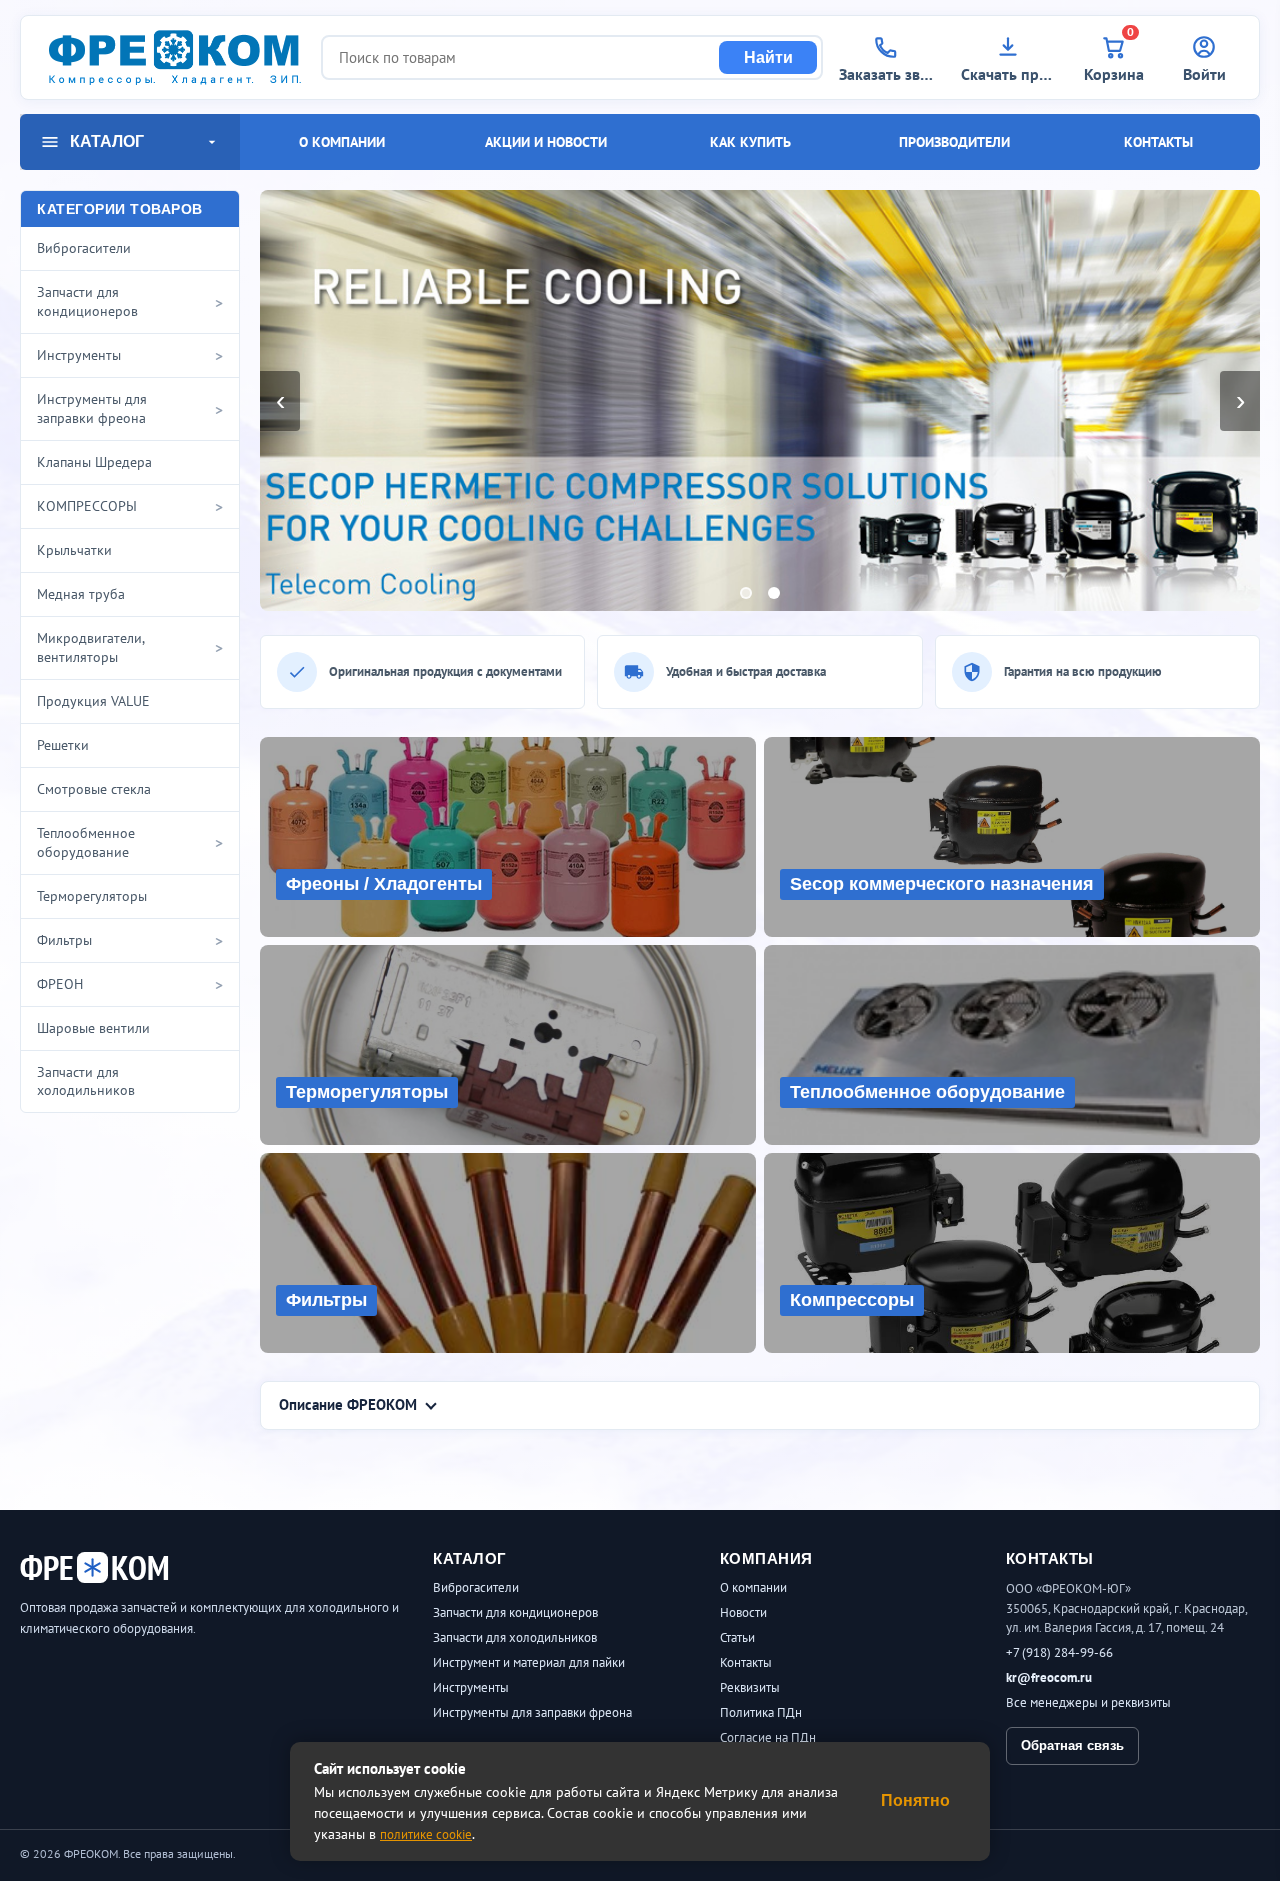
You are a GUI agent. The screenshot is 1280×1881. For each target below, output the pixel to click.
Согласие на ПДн (768, 1737)
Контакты (1158, 142)
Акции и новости (546, 142)
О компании (342, 142)
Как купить (750, 142)
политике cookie (426, 1834)
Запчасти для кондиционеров (515, 1612)
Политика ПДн (761, 1712)
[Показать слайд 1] (746, 593)
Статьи (737, 1637)
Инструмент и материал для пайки (529, 1662)
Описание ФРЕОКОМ (348, 1404)
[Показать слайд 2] (774, 593)
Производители (954, 142)
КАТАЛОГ (107, 141)
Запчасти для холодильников (515, 1637)
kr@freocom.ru (1049, 1677)
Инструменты (471, 1687)
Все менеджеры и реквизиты (1088, 1702)
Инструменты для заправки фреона (532, 1712)
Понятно (915, 1800)
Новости (743, 1612)
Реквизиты (750, 1687)
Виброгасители (476, 1587)
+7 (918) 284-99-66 (1059, 1652)
